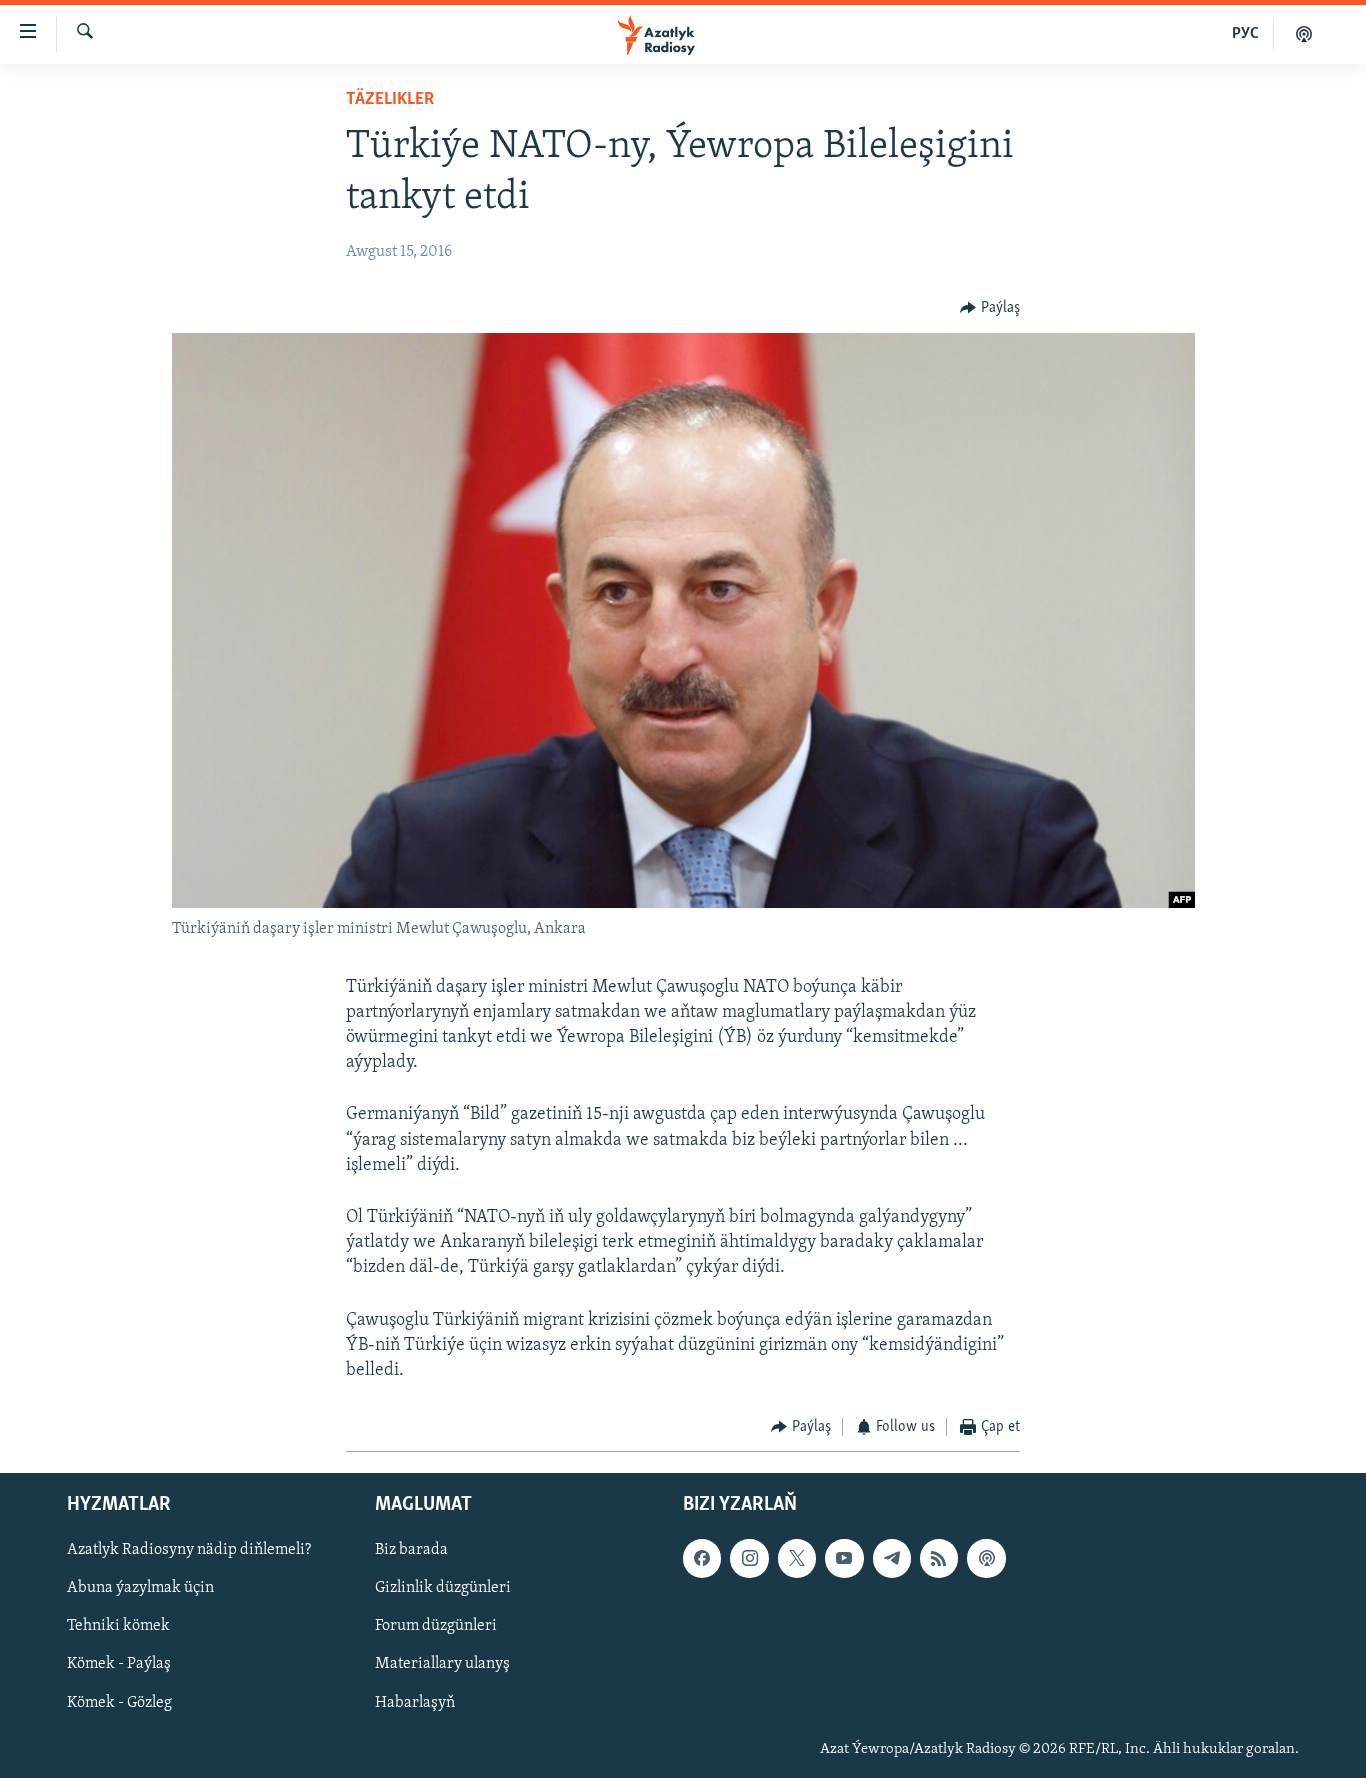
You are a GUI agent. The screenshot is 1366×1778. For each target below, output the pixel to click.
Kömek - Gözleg (119, 1702)
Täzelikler (390, 100)
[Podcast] (986, 1558)
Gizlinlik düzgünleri (443, 1588)
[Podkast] (1304, 34)
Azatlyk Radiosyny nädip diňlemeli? (189, 1550)
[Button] (990, 308)
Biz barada (411, 1550)
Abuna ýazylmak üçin (140, 1588)
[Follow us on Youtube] (844, 1558)
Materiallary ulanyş (442, 1664)
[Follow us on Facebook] (702, 1558)
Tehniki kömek (118, 1626)
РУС (1245, 34)
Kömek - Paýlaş (119, 1664)
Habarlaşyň (415, 1702)
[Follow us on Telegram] (892, 1558)
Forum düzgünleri (436, 1626)
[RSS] (939, 1558)
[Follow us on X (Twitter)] (797, 1558)
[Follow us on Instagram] (749, 1558)
